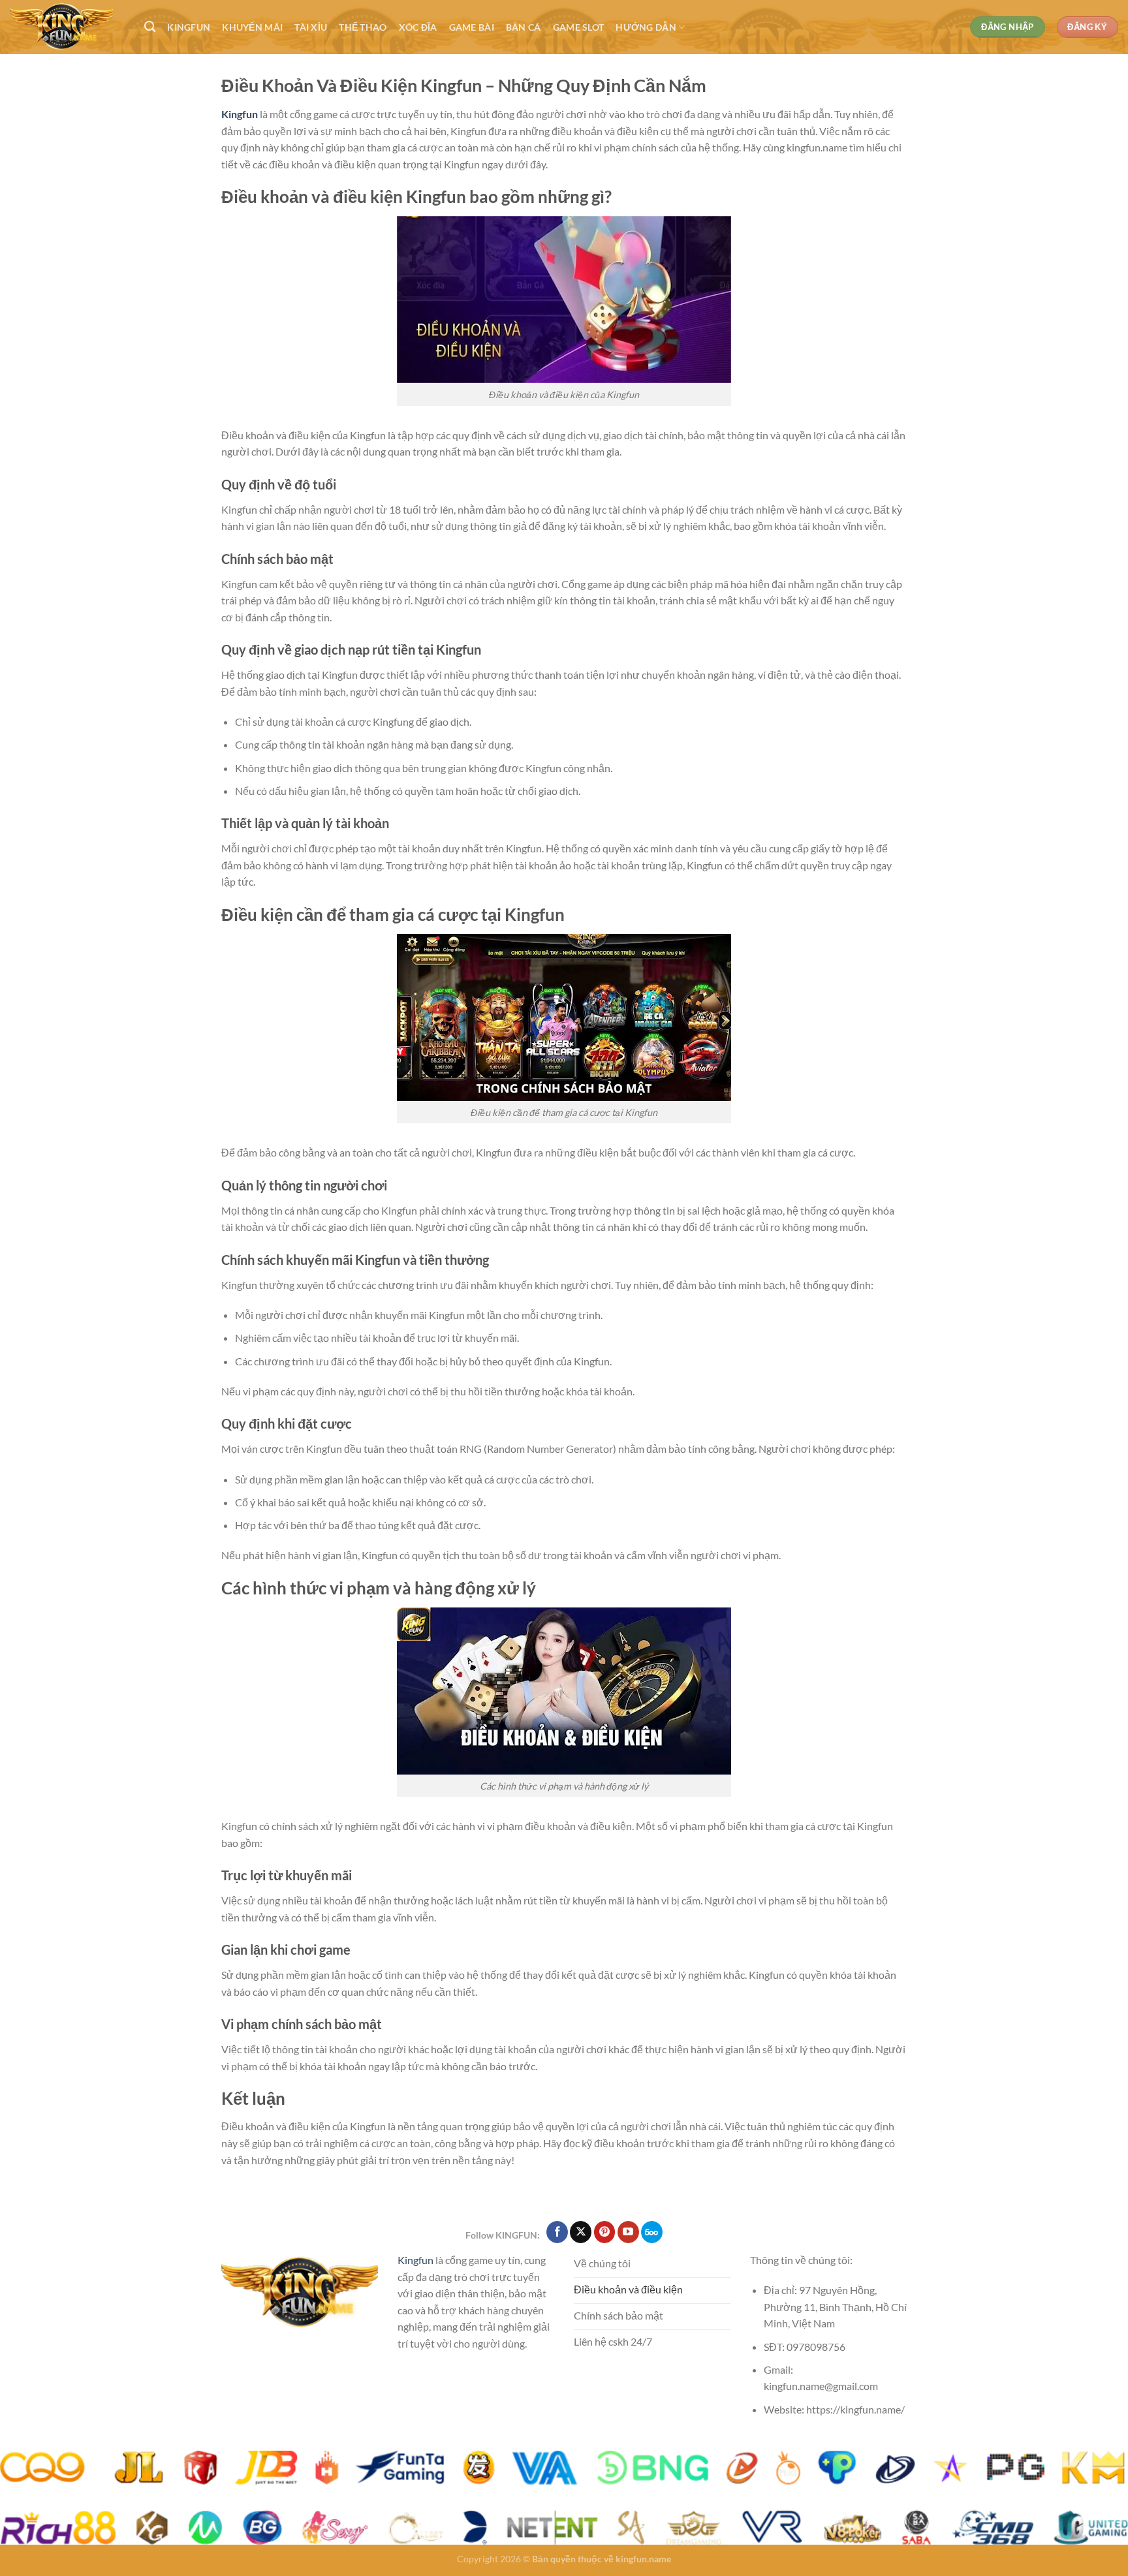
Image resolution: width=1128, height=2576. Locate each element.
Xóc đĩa (418, 27)
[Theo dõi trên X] (581, 2232)
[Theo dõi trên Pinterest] (605, 2232)
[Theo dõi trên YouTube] (628, 2232)
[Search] (150, 27)
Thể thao (363, 27)
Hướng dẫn (646, 27)
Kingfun (189, 27)
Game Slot (579, 27)
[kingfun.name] (67, 27)
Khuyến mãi (252, 27)
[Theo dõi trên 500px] (652, 2232)
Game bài (472, 27)
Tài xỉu (311, 27)
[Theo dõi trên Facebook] (557, 2232)
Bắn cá (524, 27)
